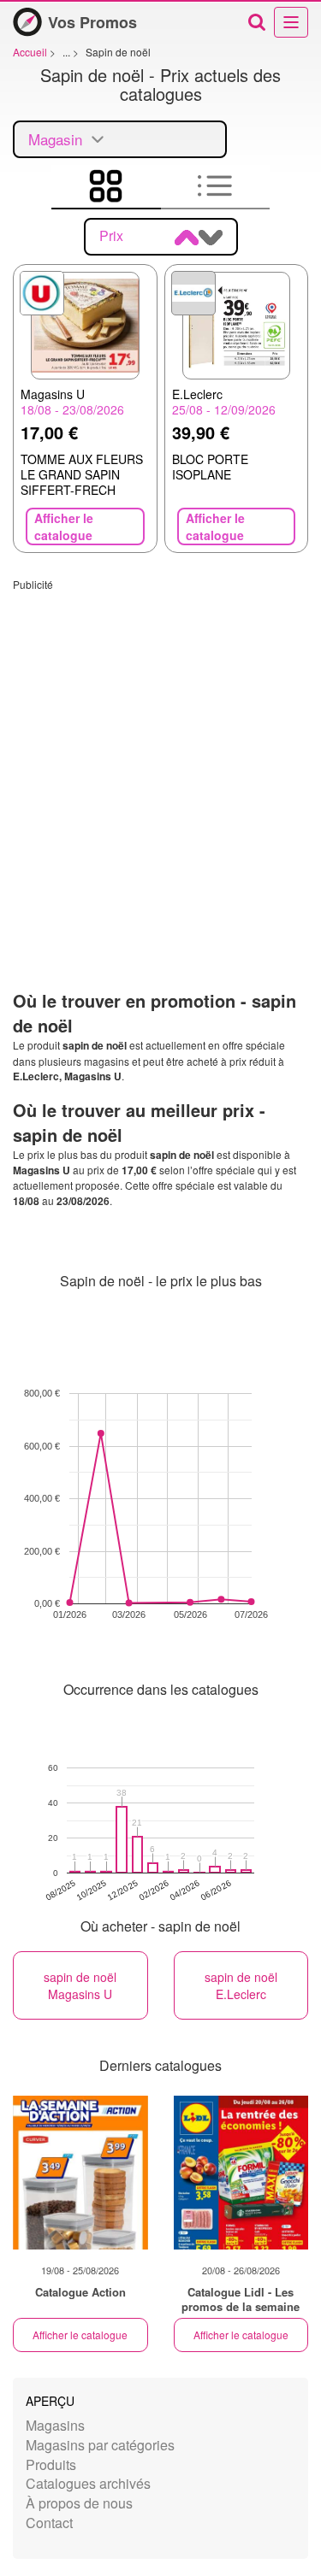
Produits (51, 2464)
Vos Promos (92, 22)
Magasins (55, 2425)
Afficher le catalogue (80, 2335)
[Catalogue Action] (80, 2173)
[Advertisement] (160, 752)
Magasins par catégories (100, 2445)
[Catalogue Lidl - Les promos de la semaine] (241, 2173)
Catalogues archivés (88, 2483)
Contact (49, 2523)
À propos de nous (79, 2503)
